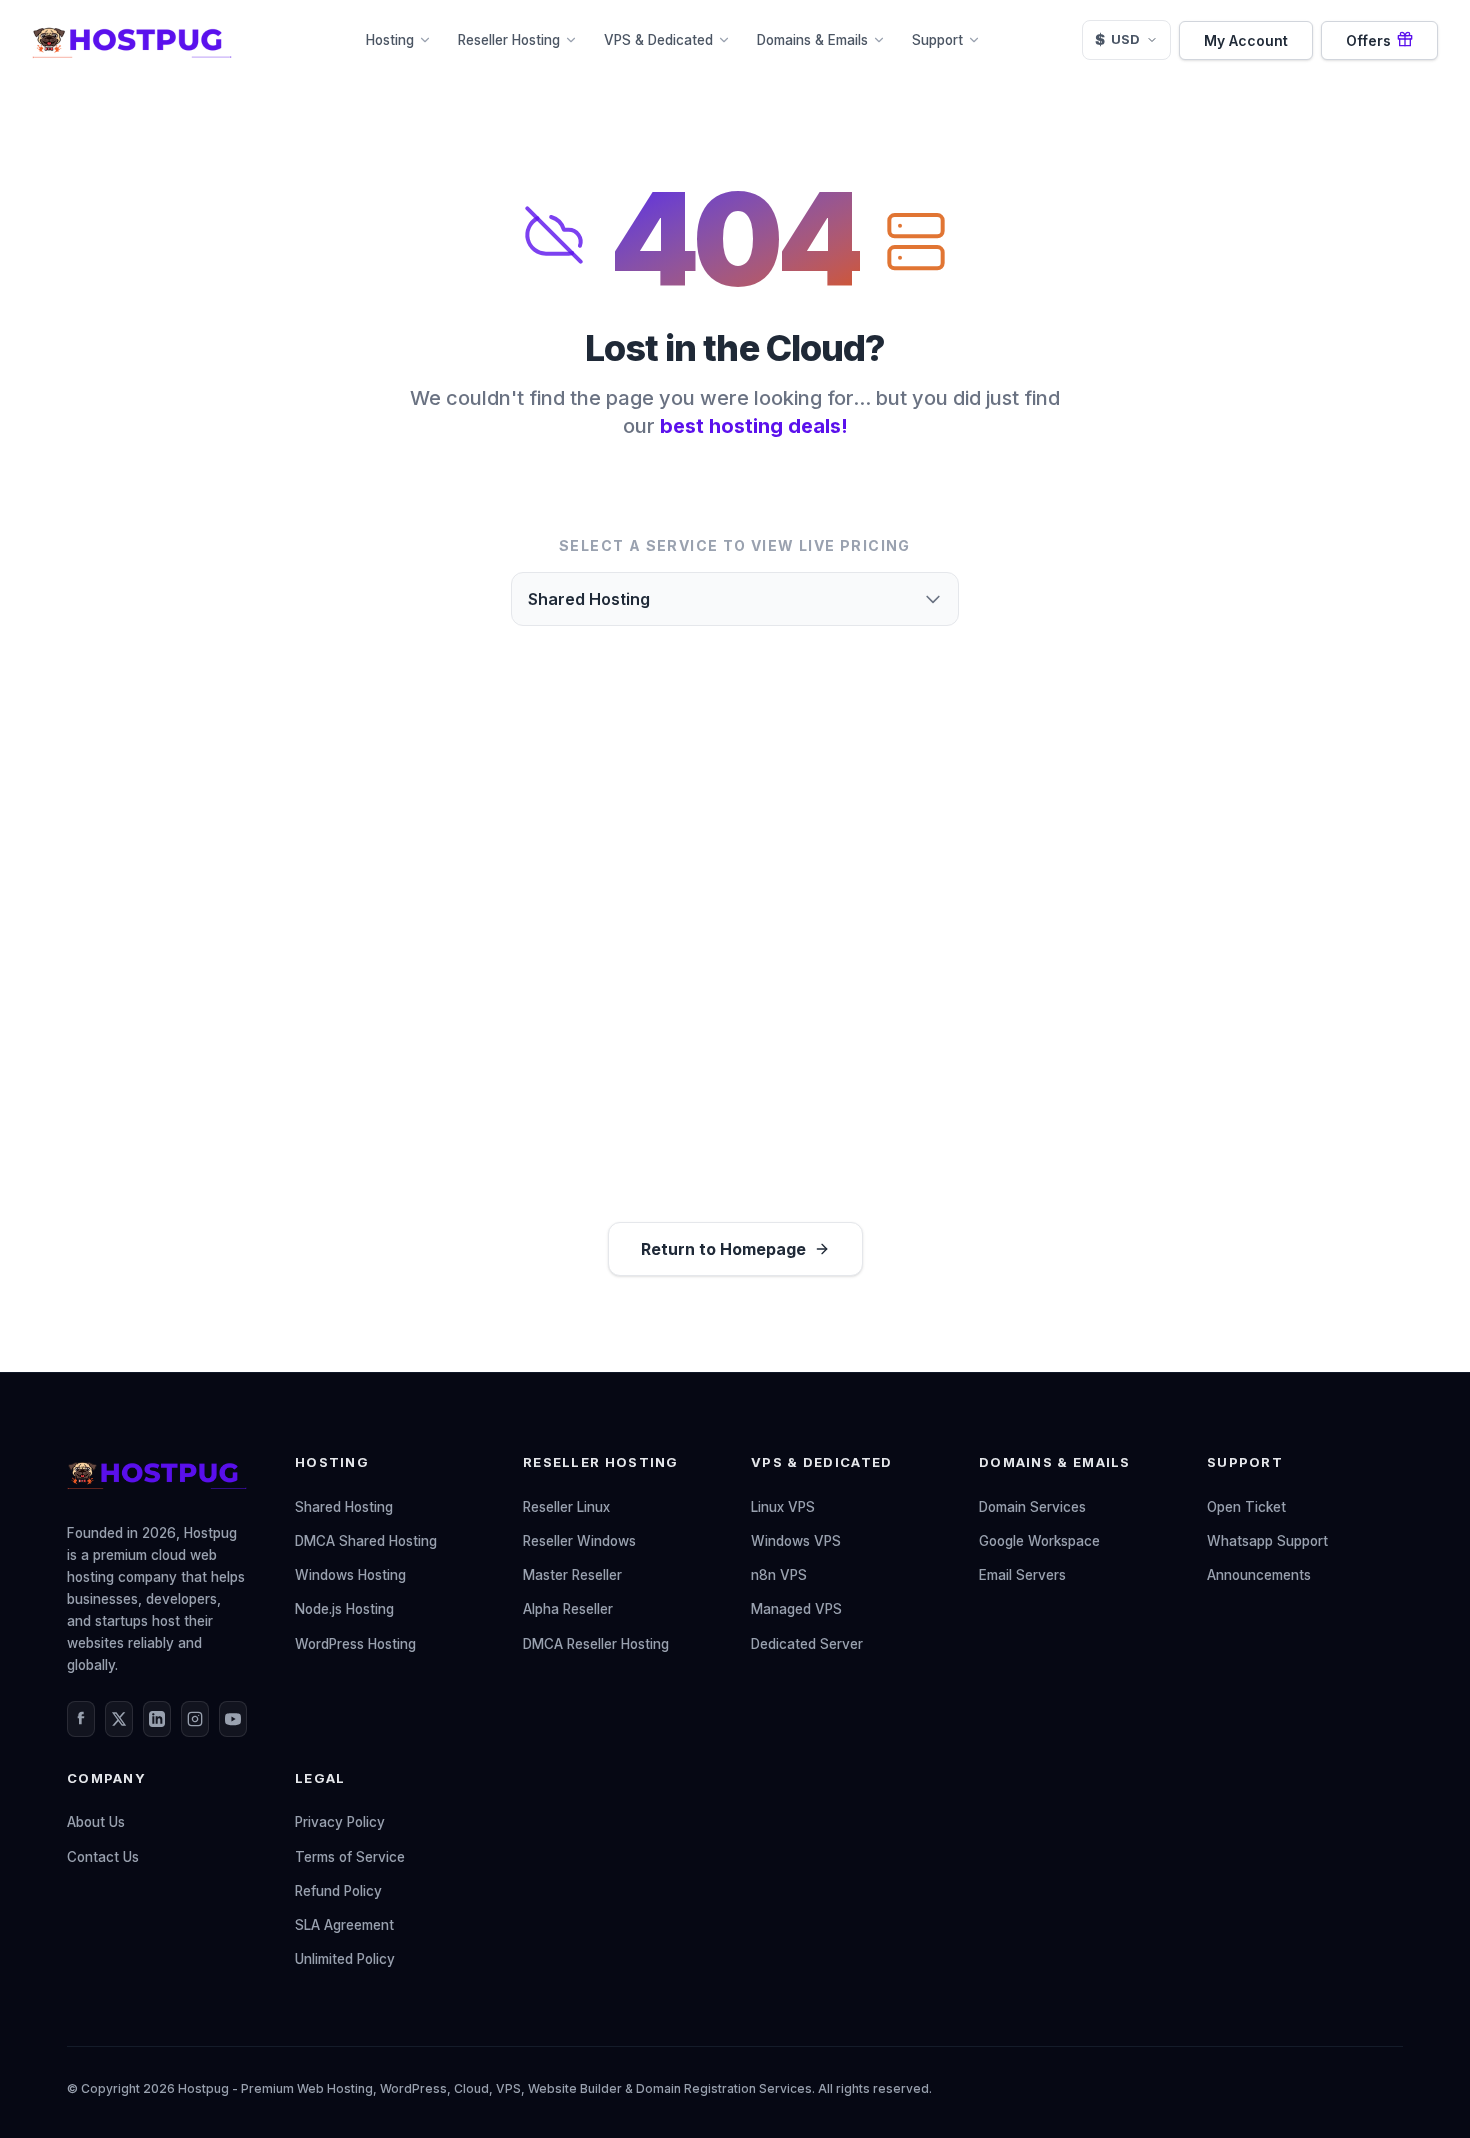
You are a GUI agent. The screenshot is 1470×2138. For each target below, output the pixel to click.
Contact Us (103, 1857)
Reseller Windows (579, 1541)
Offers (1368, 40)
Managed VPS (796, 1609)
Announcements (1259, 1575)
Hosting (390, 40)
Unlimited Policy (345, 1959)
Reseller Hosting (509, 40)
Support (937, 40)
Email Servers (1022, 1575)
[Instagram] (195, 1719)
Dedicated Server (807, 1644)
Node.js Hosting (344, 1609)
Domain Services (1032, 1507)
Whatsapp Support (1267, 1541)
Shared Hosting (344, 1507)
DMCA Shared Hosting (366, 1541)
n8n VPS (779, 1575)
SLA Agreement (344, 1925)
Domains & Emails (812, 40)
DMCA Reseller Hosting (596, 1644)
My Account (1246, 40)
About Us (96, 1822)
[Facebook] (81, 1719)
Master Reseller (572, 1575)
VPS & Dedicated (658, 40)
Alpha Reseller (568, 1609)
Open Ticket (1246, 1507)
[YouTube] (233, 1719)
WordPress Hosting (355, 1644)
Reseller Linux (566, 1507)
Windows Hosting (350, 1575)
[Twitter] (119, 1719)
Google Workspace (1039, 1541)
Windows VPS (796, 1541)
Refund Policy (338, 1891)
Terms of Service (350, 1857)
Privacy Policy (340, 1822)
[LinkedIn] (157, 1719)
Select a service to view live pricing (735, 545)
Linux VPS (783, 1507)
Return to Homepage (723, 1249)
